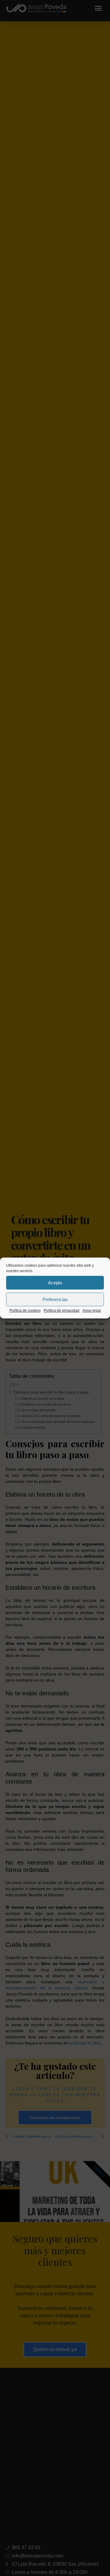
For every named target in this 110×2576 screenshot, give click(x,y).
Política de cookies (25, 1311)
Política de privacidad (62, 1311)
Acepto (55, 1283)
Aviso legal (92, 1311)
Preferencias (55, 1299)
